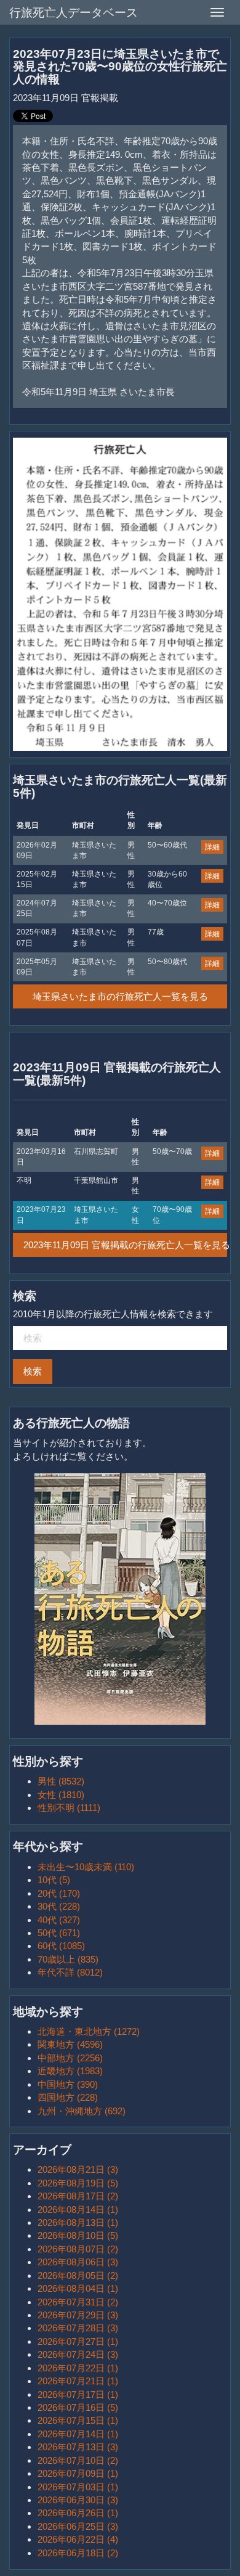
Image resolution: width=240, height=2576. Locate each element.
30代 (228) (59, 1906)
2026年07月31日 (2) (78, 2302)
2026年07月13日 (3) (78, 2447)
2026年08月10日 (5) (78, 2235)
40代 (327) (59, 1920)
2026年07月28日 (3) (78, 2328)
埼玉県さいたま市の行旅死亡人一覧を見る (120, 996)
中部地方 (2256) (70, 2058)
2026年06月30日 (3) (78, 2500)
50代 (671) (59, 1933)
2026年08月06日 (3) (78, 2262)
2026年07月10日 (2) (78, 2460)
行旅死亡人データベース (74, 13)
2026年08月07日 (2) (78, 2249)
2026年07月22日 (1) (78, 2368)
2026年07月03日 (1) (78, 2487)
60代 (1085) (61, 1946)
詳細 (212, 847)
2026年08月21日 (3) (78, 2169)
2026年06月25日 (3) (78, 2526)
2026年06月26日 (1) (78, 2513)
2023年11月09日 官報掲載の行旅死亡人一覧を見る (125, 1245)
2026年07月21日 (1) (78, 2381)
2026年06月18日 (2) (78, 2553)
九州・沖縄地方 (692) (82, 2111)
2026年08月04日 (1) (78, 2288)
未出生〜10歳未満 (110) (86, 1867)
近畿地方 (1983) (70, 2071)
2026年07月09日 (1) (78, 2473)
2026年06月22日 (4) (78, 2539)
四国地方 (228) (68, 2097)
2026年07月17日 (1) (78, 2394)
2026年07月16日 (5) (78, 2407)
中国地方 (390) (68, 2084)
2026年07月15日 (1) (78, 2420)
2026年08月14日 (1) (78, 2210)
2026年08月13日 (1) (78, 2222)
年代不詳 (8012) (70, 1972)
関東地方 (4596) (70, 2044)
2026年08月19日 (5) (78, 2183)
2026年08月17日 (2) (78, 2196)
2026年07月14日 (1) (78, 2434)
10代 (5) (54, 1880)
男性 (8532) (61, 1781)
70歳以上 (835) (68, 1959)
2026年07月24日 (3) (78, 2354)
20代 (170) (59, 1893)
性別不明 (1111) (69, 1808)
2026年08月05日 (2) (78, 2275)
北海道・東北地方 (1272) (89, 2031)
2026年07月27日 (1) (78, 2341)
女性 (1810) (61, 1795)
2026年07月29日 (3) (78, 2315)
